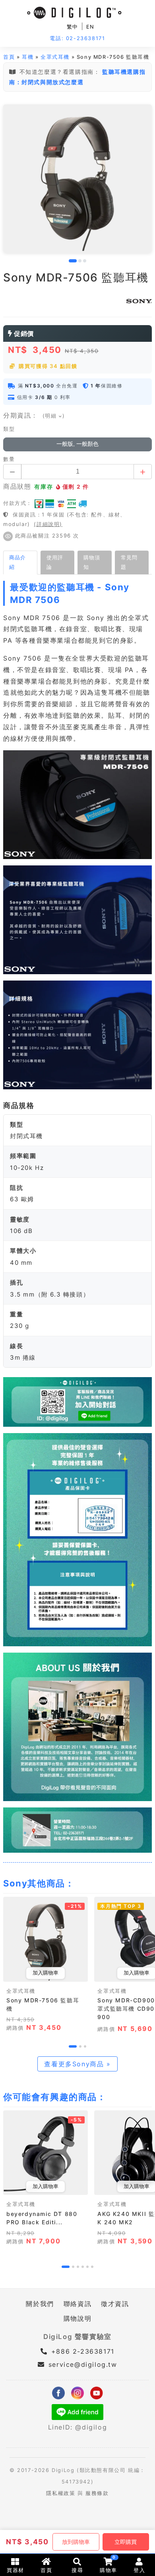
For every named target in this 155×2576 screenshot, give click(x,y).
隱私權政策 (61, 2493)
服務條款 (97, 2493)
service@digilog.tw (83, 2364)
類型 (9, 429)
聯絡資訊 (77, 2304)
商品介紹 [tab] (17, 562)
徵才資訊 (115, 2304)
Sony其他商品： (39, 1883)
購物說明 (77, 2318)
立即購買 (126, 2542)
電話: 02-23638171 (77, 38)
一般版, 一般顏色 (77, 444)
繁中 (73, 27)
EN (90, 27)
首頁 (9, 57)
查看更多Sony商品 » (77, 2064)
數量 (9, 459)
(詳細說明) (48, 524)
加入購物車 (46, 1973)
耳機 (28, 57)
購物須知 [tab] (92, 562)
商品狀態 (17, 486)
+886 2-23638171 (81, 2351)
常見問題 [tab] (129, 562)
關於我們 (40, 2304)
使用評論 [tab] (55, 562)
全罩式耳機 (55, 57)
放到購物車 (76, 2542)
